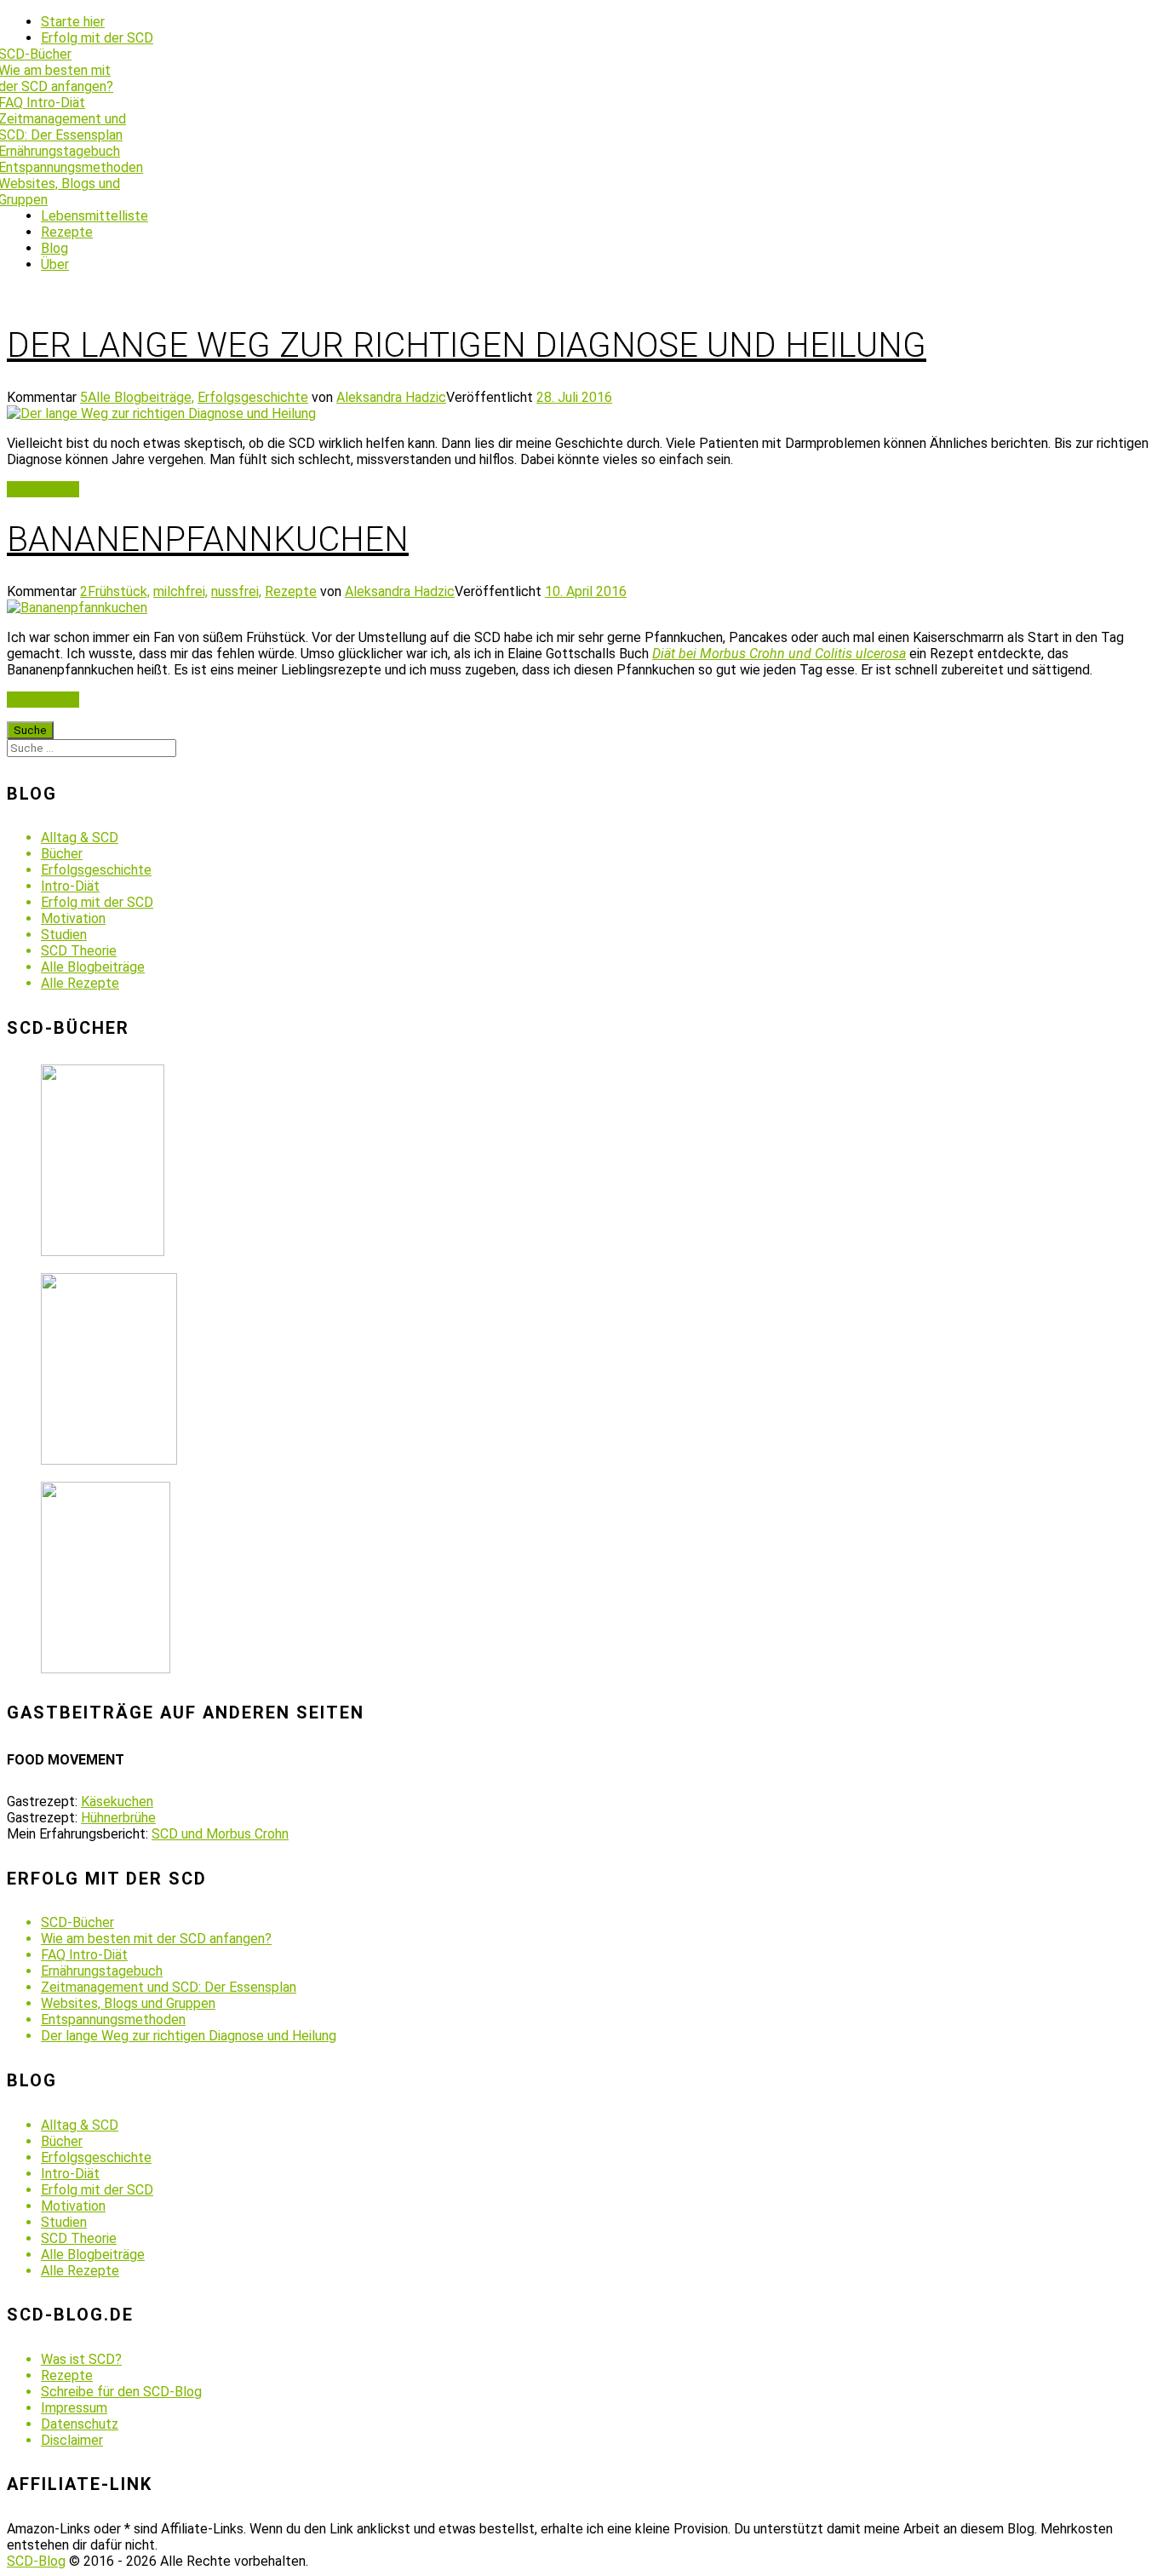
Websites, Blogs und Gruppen (128, 2003)
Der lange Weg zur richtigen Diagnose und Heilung (467, 345)
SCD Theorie (79, 951)
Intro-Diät (70, 886)
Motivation (73, 918)
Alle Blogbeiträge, (141, 397)
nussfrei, (236, 591)
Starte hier (73, 22)
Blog (54, 248)
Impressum (74, 2408)
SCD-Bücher (77, 1922)
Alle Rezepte (80, 983)
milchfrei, (180, 591)
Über (55, 264)
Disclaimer (72, 2440)
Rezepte (67, 232)
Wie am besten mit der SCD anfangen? (156, 1939)
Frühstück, (119, 591)
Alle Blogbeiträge (93, 967)
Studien (64, 935)
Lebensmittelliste (95, 216)
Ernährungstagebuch (102, 1971)
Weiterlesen (43, 489)
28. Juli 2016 (574, 397)
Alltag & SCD (80, 838)
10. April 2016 (586, 591)
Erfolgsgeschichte (253, 397)
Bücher (62, 854)
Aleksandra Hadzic (391, 397)
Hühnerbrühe (118, 1818)
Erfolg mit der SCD (97, 38)
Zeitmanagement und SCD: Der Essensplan (169, 1987)
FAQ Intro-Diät (84, 1955)
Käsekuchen (117, 1801)
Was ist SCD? (81, 2359)
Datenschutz (80, 2424)
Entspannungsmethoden (113, 2019)
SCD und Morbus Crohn (220, 1834)
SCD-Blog (36, 2561)
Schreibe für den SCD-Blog (121, 2392)
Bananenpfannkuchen (208, 539)
